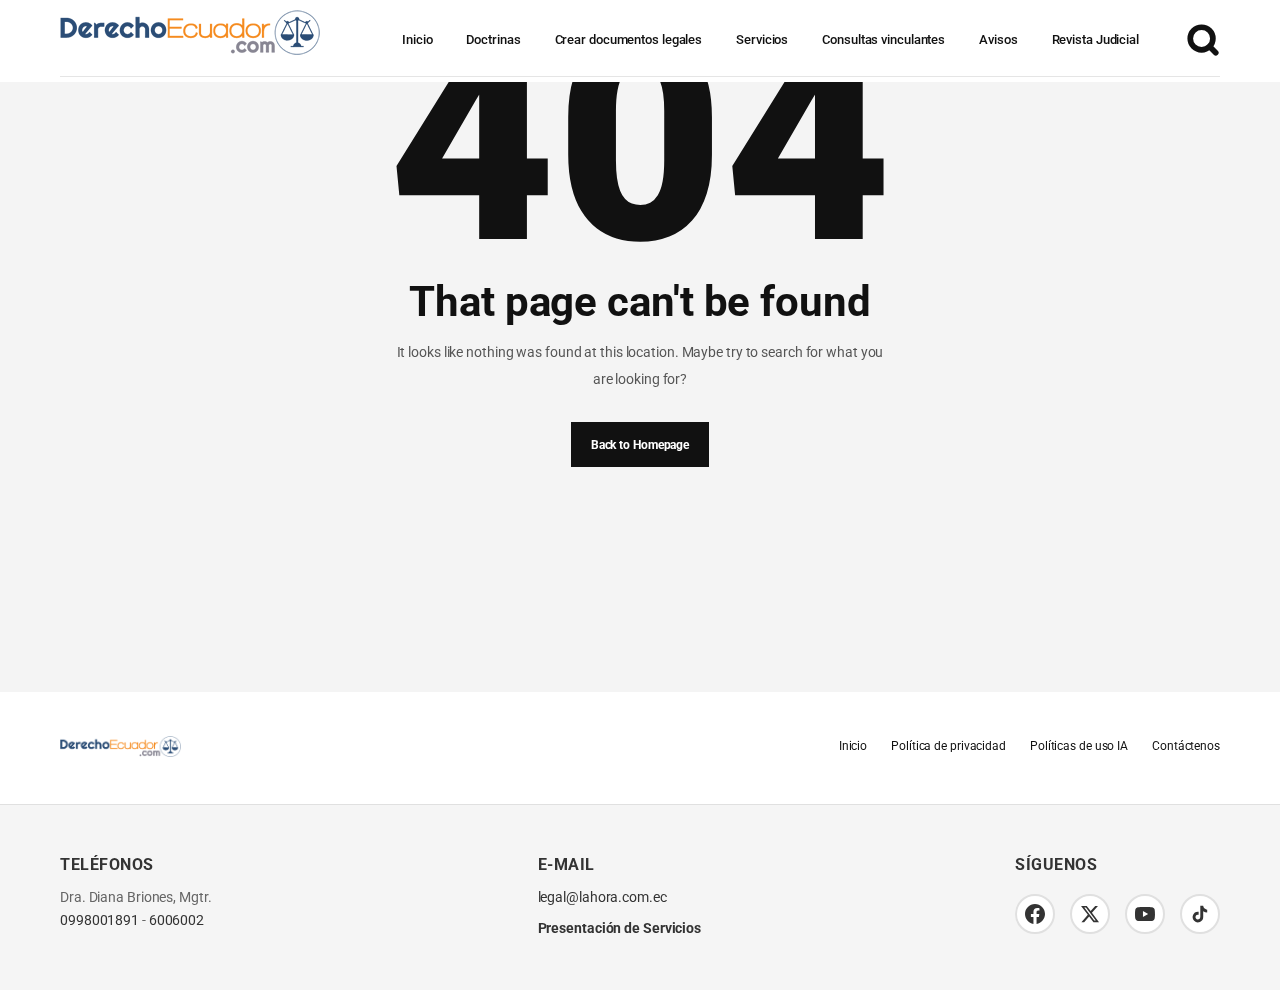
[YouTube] (1145, 914)
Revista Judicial (1095, 39)
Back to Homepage (640, 445)
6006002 (176, 920)
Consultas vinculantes (883, 39)
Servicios (762, 39)
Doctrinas (493, 39)
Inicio (417, 39)
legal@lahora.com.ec (602, 897)
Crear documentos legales (629, 39)
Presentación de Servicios (620, 928)
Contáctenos (1186, 746)
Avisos (998, 39)
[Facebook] (1035, 914)
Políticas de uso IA (1079, 746)
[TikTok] (1200, 914)
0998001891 (99, 920)
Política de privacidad (948, 746)
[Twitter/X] (1090, 914)
